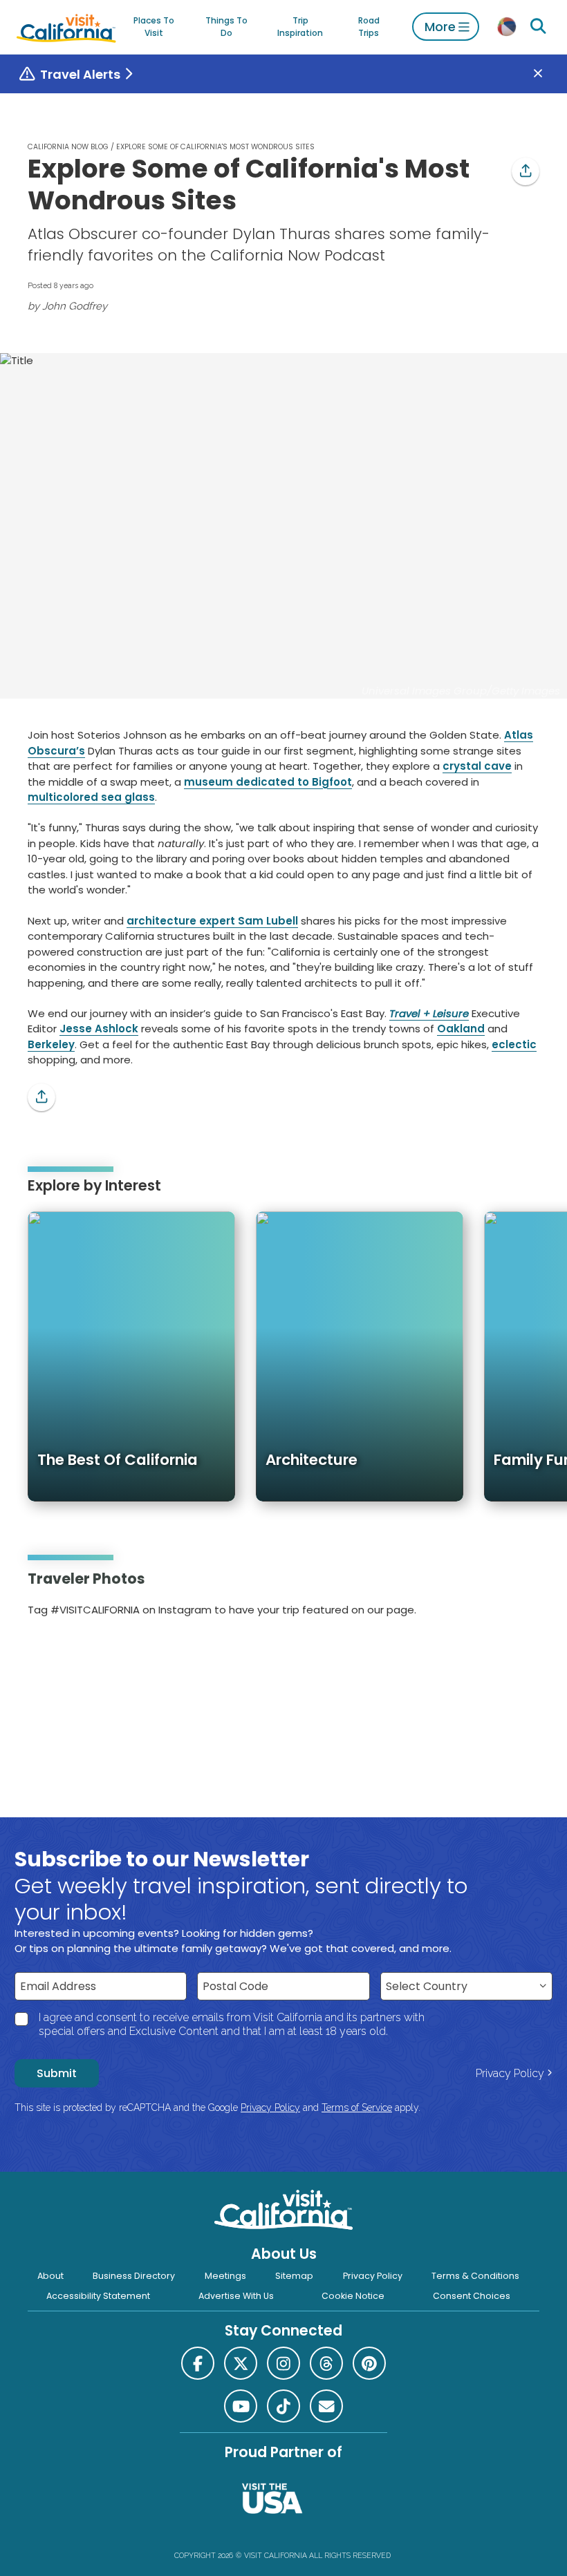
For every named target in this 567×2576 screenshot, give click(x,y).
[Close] (548, 74)
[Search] (539, 27)
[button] (526, 171)
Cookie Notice (353, 2296)
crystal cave (477, 766)
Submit (57, 2073)
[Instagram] (48, 1654)
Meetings (225, 2276)
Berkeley (51, 1044)
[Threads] (326, 2363)
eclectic (514, 1044)
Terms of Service (357, 2108)
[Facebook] (198, 2363)
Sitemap (294, 2276)
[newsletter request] (326, 2406)
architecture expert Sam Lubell (212, 921)
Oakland (461, 1029)
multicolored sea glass (91, 797)
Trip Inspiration (300, 27)
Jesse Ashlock (99, 1029)
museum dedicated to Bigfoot (268, 782)
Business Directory (134, 2276)
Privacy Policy (510, 2073)
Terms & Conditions (475, 2276)
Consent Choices (472, 2296)
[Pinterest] (67, 1654)
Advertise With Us (236, 2296)
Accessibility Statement (98, 2296)
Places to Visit (154, 27)
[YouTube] (86, 1654)
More (440, 27)
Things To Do (226, 27)
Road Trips (369, 27)
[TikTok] (283, 2406)
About (50, 2276)
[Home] (66, 27)
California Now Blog (68, 147)
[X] (241, 2363)
